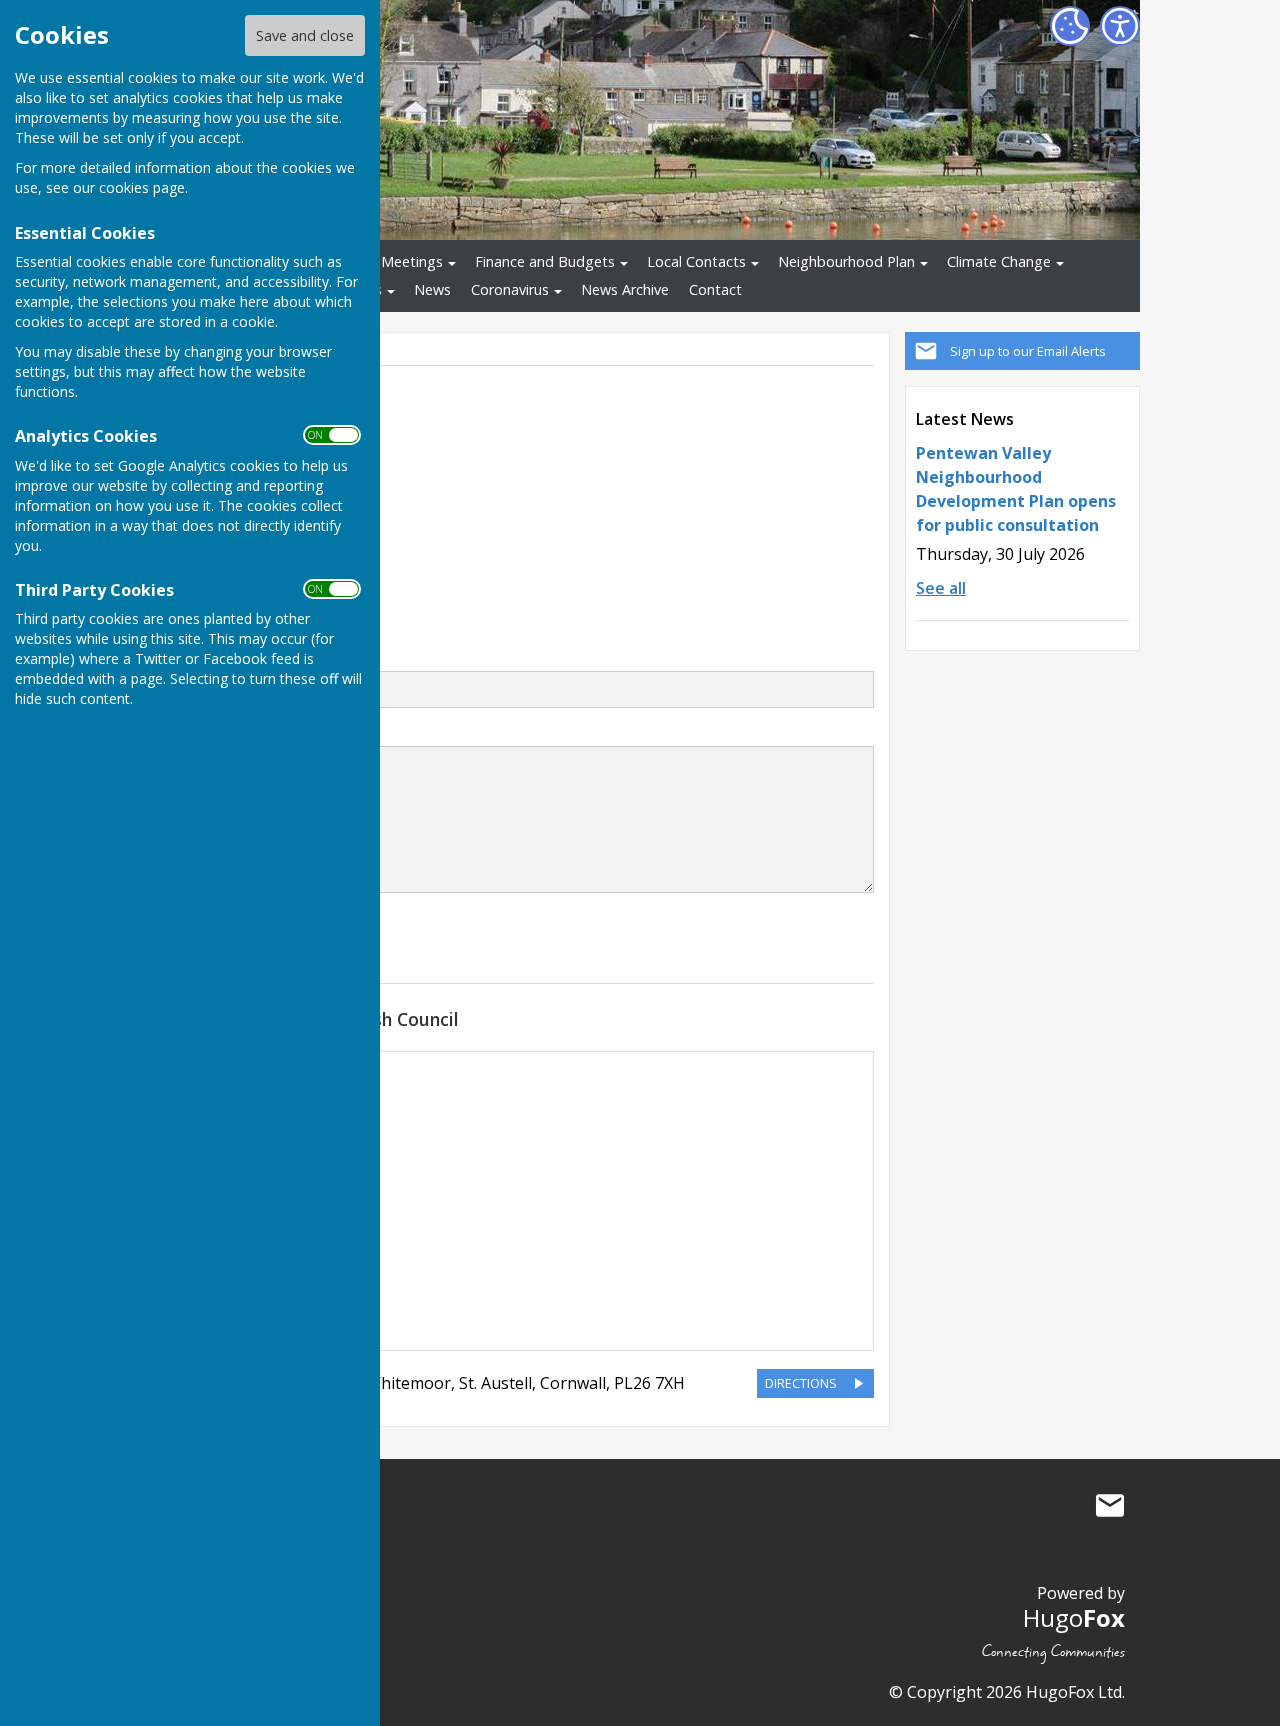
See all (941, 588)
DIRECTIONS (801, 1383)
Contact (715, 289)
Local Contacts (696, 261)
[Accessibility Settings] (1120, 26)
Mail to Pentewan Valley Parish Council (1110, 1506)
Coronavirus (510, 289)
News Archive (625, 289)
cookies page (142, 187)
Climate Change (999, 261)
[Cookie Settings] (1070, 26)
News (432, 289)
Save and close (305, 35)
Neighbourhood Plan (846, 261)
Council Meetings (386, 261)
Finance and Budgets (545, 261)
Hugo (1074, 1617)
